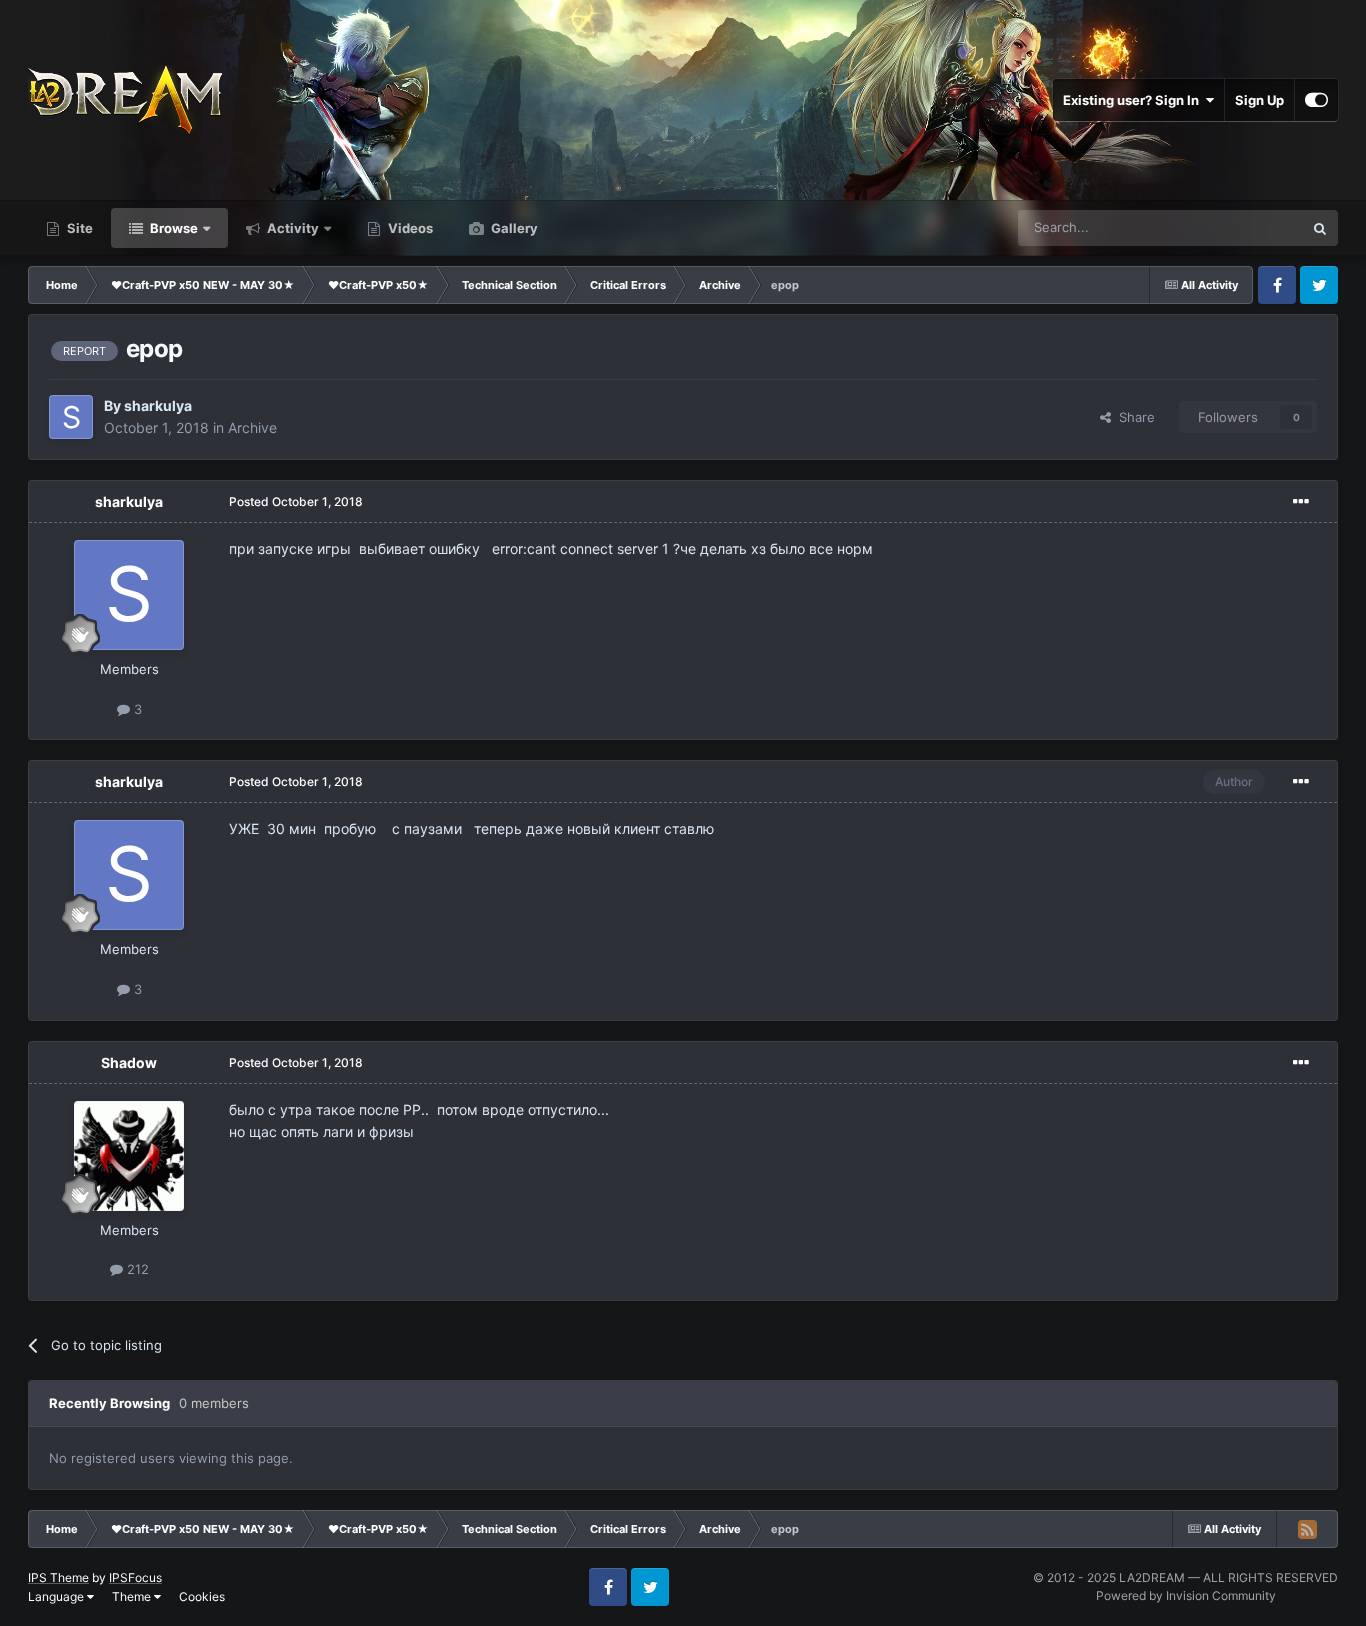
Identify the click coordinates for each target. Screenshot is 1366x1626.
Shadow (129, 1062)
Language (57, 1596)
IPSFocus (135, 1577)
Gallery (513, 228)
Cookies (202, 1596)
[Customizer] (1316, 100)
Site (78, 228)
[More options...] (1301, 502)
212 (136, 1269)
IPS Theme (58, 1577)
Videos (409, 228)
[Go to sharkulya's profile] (71, 417)
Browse (172, 228)
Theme (133, 1596)
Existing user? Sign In (1134, 100)
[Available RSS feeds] (1307, 1529)
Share (1133, 417)
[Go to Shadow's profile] (129, 1156)
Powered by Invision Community (1186, 1595)
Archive (252, 427)
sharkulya (158, 405)
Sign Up (1259, 100)
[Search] (1320, 228)
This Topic (1246, 227)
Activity (291, 228)
